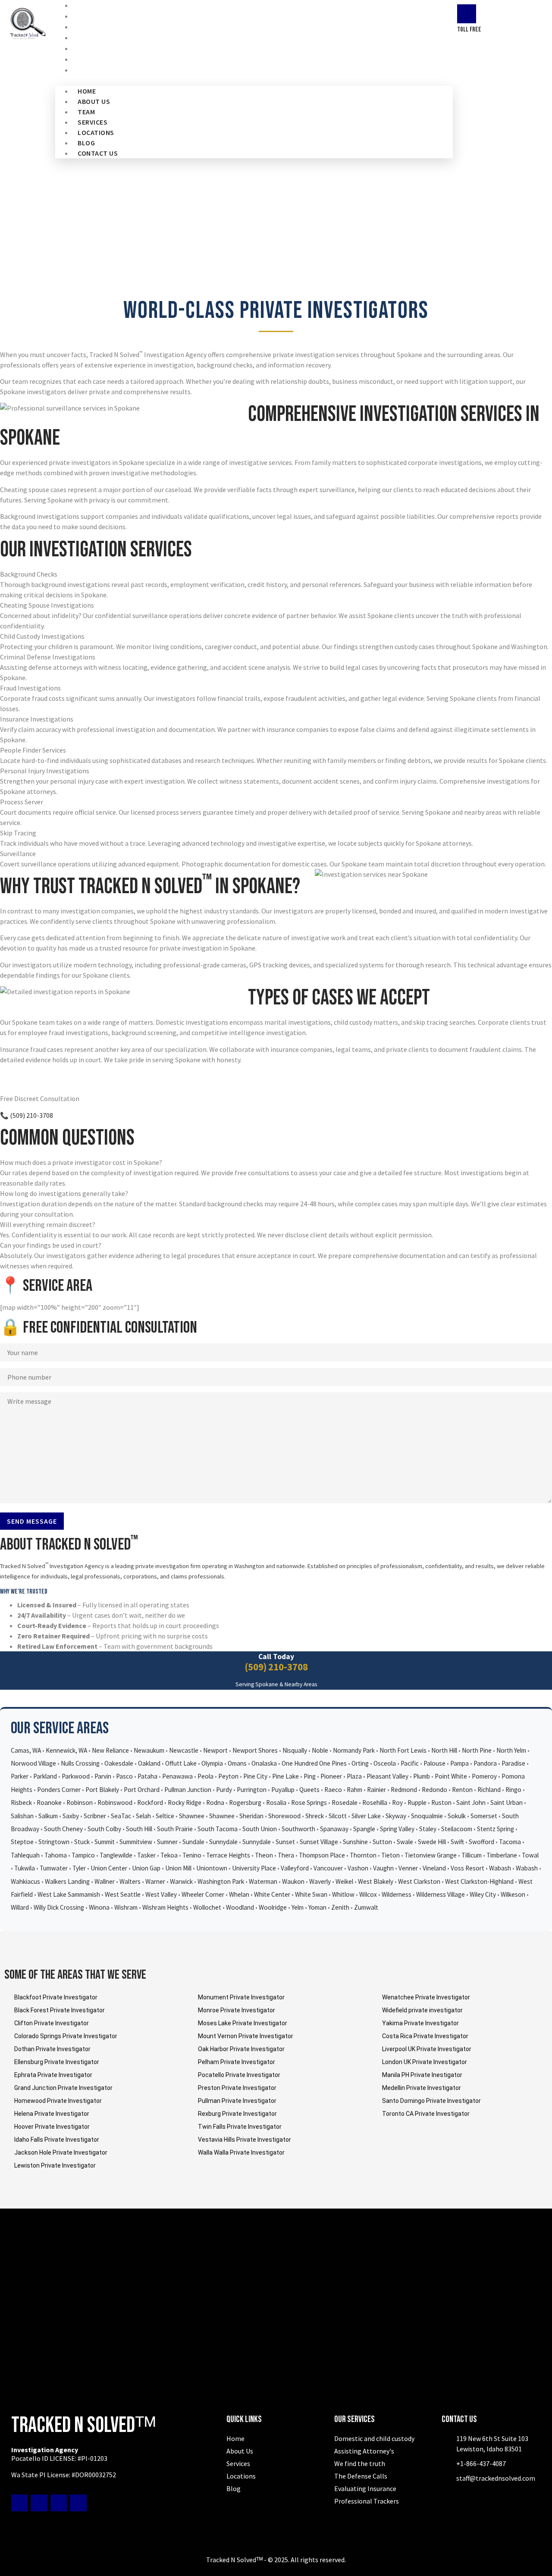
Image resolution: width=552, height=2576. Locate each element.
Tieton (390, 1855)
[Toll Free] (467, 14)
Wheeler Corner (203, 1894)
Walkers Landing (67, 1881)
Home (87, 91)
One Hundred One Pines (314, 1763)
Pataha (147, 1776)
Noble (320, 1750)
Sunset (285, 1842)
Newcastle (184, 1750)
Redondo (434, 1790)
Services (93, 122)
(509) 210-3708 (276, 1667)
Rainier (376, 1790)
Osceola (385, 1763)
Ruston (441, 1803)
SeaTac (121, 1816)
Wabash (500, 1868)
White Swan (311, 1894)
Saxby (71, 1816)
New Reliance (110, 1750)
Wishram (126, 1907)
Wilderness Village (441, 1894)
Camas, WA (26, 1750)
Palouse (434, 1763)
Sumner (167, 1842)
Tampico (83, 1855)
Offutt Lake (181, 1763)
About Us (94, 101)
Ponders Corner (59, 1790)
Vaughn (383, 1868)
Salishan (22, 1816)
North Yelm (511, 1750)
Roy (397, 1803)
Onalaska (264, 1763)
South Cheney (63, 1829)
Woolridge (273, 1907)
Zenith (340, 1907)
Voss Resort (467, 1868)
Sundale (193, 1842)
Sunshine (355, 1842)
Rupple (417, 1803)
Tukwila (25, 1868)
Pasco (124, 1776)
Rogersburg (245, 1803)
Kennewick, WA (66, 1750)
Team (86, 112)
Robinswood (115, 1803)
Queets (309, 1790)
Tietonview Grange (431, 1855)
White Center (272, 1894)
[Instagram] (78, 2503)
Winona (99, 1907)
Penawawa (177, 1776)
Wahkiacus (25, 1881)
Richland (489, 1790)
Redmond (404, 1790)
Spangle (364, 1829)
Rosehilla (375, 1803)
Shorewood (284, 1816)
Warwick (181, 1881)
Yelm (298, 1907)
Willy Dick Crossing (59, 1907)
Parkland (45, 1776)
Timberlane (502, 1855)
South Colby (104, 1829)
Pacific (410, 1763)
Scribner (95, 1816)
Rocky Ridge (185, 1803)
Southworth (298, 1829)
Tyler (79, 1868)
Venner (408, 1868)
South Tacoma (218, 1829)
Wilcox (368, 1894)
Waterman (263, 1881)
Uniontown (212, 1868)
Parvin (103, 1776)
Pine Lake (285, 1776)
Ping (310, 1776)
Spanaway (334, 1829)
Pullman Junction (188, 1790)
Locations (96, 132)
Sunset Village (319, 1842)
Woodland (240, 1907)
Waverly (320, 1881)
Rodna (215, 1803)
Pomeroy (484, 1776)
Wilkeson (513, 1894)
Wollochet (207, 1907)
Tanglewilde (116, 1855)
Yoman (317, 1907)
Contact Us (102, 70)
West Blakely (376, 1881)
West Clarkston (419, 1881)
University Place (254, 1868)
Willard (20, 1907)
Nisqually (295, 1750)
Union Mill (178, 1868)
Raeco (333, 1790)
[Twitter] (39, 2503)
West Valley (161, 1894)
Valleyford (295, 1868)
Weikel (344, 1881)
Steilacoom (457, 1829)
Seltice (165, 1816)
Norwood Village (33, 1763)
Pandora (485, 1763)
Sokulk (457, 1816)
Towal (530, 1855)
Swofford (481, 1842)
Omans (237, 1763)
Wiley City (483, 1894)
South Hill (139, 1829)
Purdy (224, 1790)
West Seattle (123, 1894)
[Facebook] (19, 2503)
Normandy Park (354, 1750)
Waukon (293, 1881)
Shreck (315, 1816)
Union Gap (146, 1868)
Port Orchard (142, 1790)
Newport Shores (255, 1750)
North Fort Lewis (403, 1750)
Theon (264, 1855)
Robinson (80, 1803)
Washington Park (221, 1881)
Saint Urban (507, 1803)
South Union (260, 1829)
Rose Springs (309, 1803)
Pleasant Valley (387, 1776)
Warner (155, 1881)
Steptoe (22, 1842)
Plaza (354, 1776)
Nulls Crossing (80, 1763)
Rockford (150, 1803)
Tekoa (169, 1855)
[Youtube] (59, 2503)
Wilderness (397, 1894)
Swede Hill (432, 1842)
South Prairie (175, 1829)
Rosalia (276, 1803)
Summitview (136, 1842)
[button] (254, 81)
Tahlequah (25, 1855)
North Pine (477, 1750)
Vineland (434, 1868)
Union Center (109, 1868)
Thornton (363, 1855)
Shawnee (192, 1816)
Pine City (255, 1776)
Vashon (358, 1868)
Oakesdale (119, 1763)
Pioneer (331, 1776)
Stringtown (54, 1842)
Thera (286, 1855)
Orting (360, 1763)
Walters (130, 1881)
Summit (105, 1842)
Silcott (338, 1816)
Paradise (513, 1763)
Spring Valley (397, 1829)
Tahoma (56, 1855)
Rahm (354, 1790)
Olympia (212, 1763)
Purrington (252, 1790)
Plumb (422, 1776)
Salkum (48, 1816)
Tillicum (472, 1855)
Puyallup (283, 1790)
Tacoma (510, 1842)
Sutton (382, 1842)
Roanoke (49, 1803)
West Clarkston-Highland (479, 1881)
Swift (457, 1842)
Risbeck (21, 1803)
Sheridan (251, 1816)
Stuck (82, 1842)
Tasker (146, 1855)
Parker (20, 1776)
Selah (143, 1816)
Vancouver (328, 1868)
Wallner (105, 1881)
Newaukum (149, 1750)
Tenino (192, 1855)
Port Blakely (102, 1790)
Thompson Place (322, 1855)
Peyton (228, 1776)
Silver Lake (366, 1816)
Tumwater (54, 1868)
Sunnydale (223, 1842)
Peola (205, 1776)
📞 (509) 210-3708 (27, 1115)
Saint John (471, 1803)
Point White (451, 1776)
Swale (405, 1842)
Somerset (484, 1816)
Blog (86, 143)
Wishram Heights (165, 1907)
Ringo (513, 1790)
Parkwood (76, 1776)
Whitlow (343, 1894)
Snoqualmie (427, 1816)
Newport (215, 1750)
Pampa (459, 1763)
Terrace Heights (228, 1855)
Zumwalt (366, 1907)
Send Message (32, 1521)
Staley (428, 1829)
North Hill (444, 1750)
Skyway (396, 1816)
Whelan (239, 1894)
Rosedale (345, 1803)
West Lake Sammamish (69, 1894)
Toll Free (469, 30)
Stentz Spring (496, 1829)
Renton (462, 1790)
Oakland (149, 1763)
